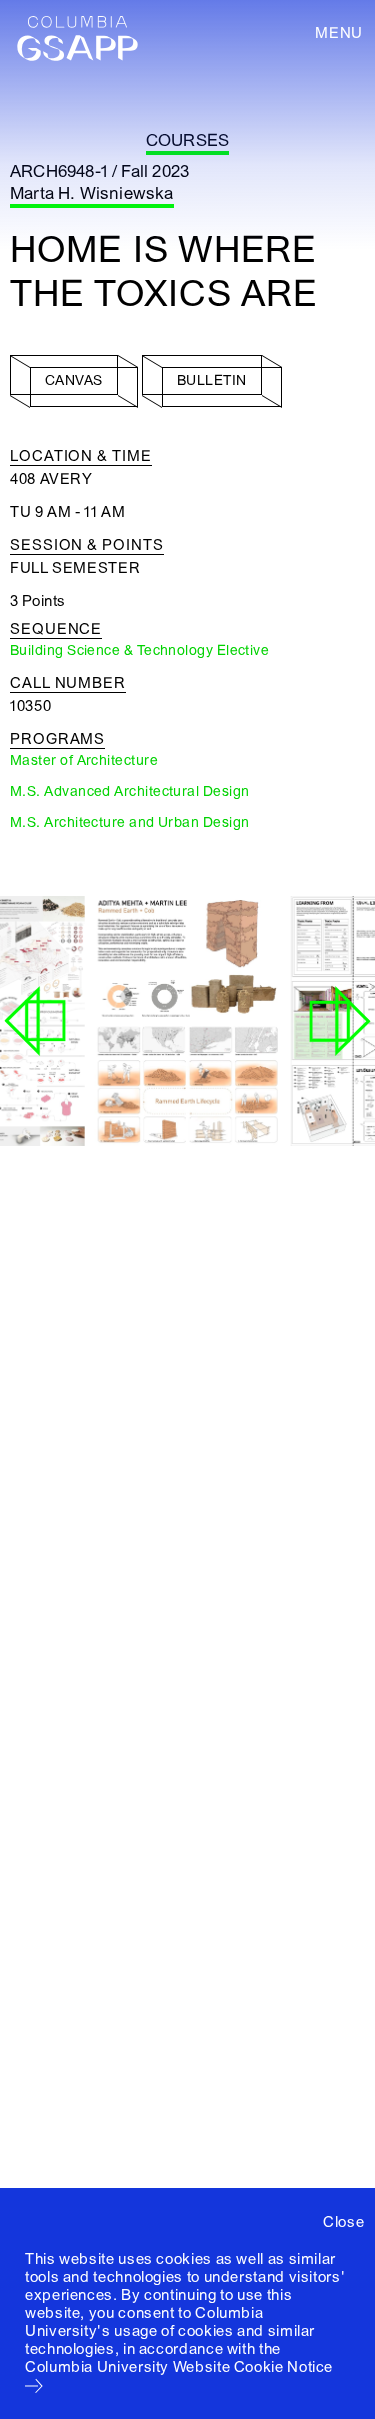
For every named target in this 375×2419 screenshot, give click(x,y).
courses (187, 140)
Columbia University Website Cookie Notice (179, 2367)
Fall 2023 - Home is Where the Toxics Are (180, 1085)
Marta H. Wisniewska (92, 193)
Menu (339, 33)
